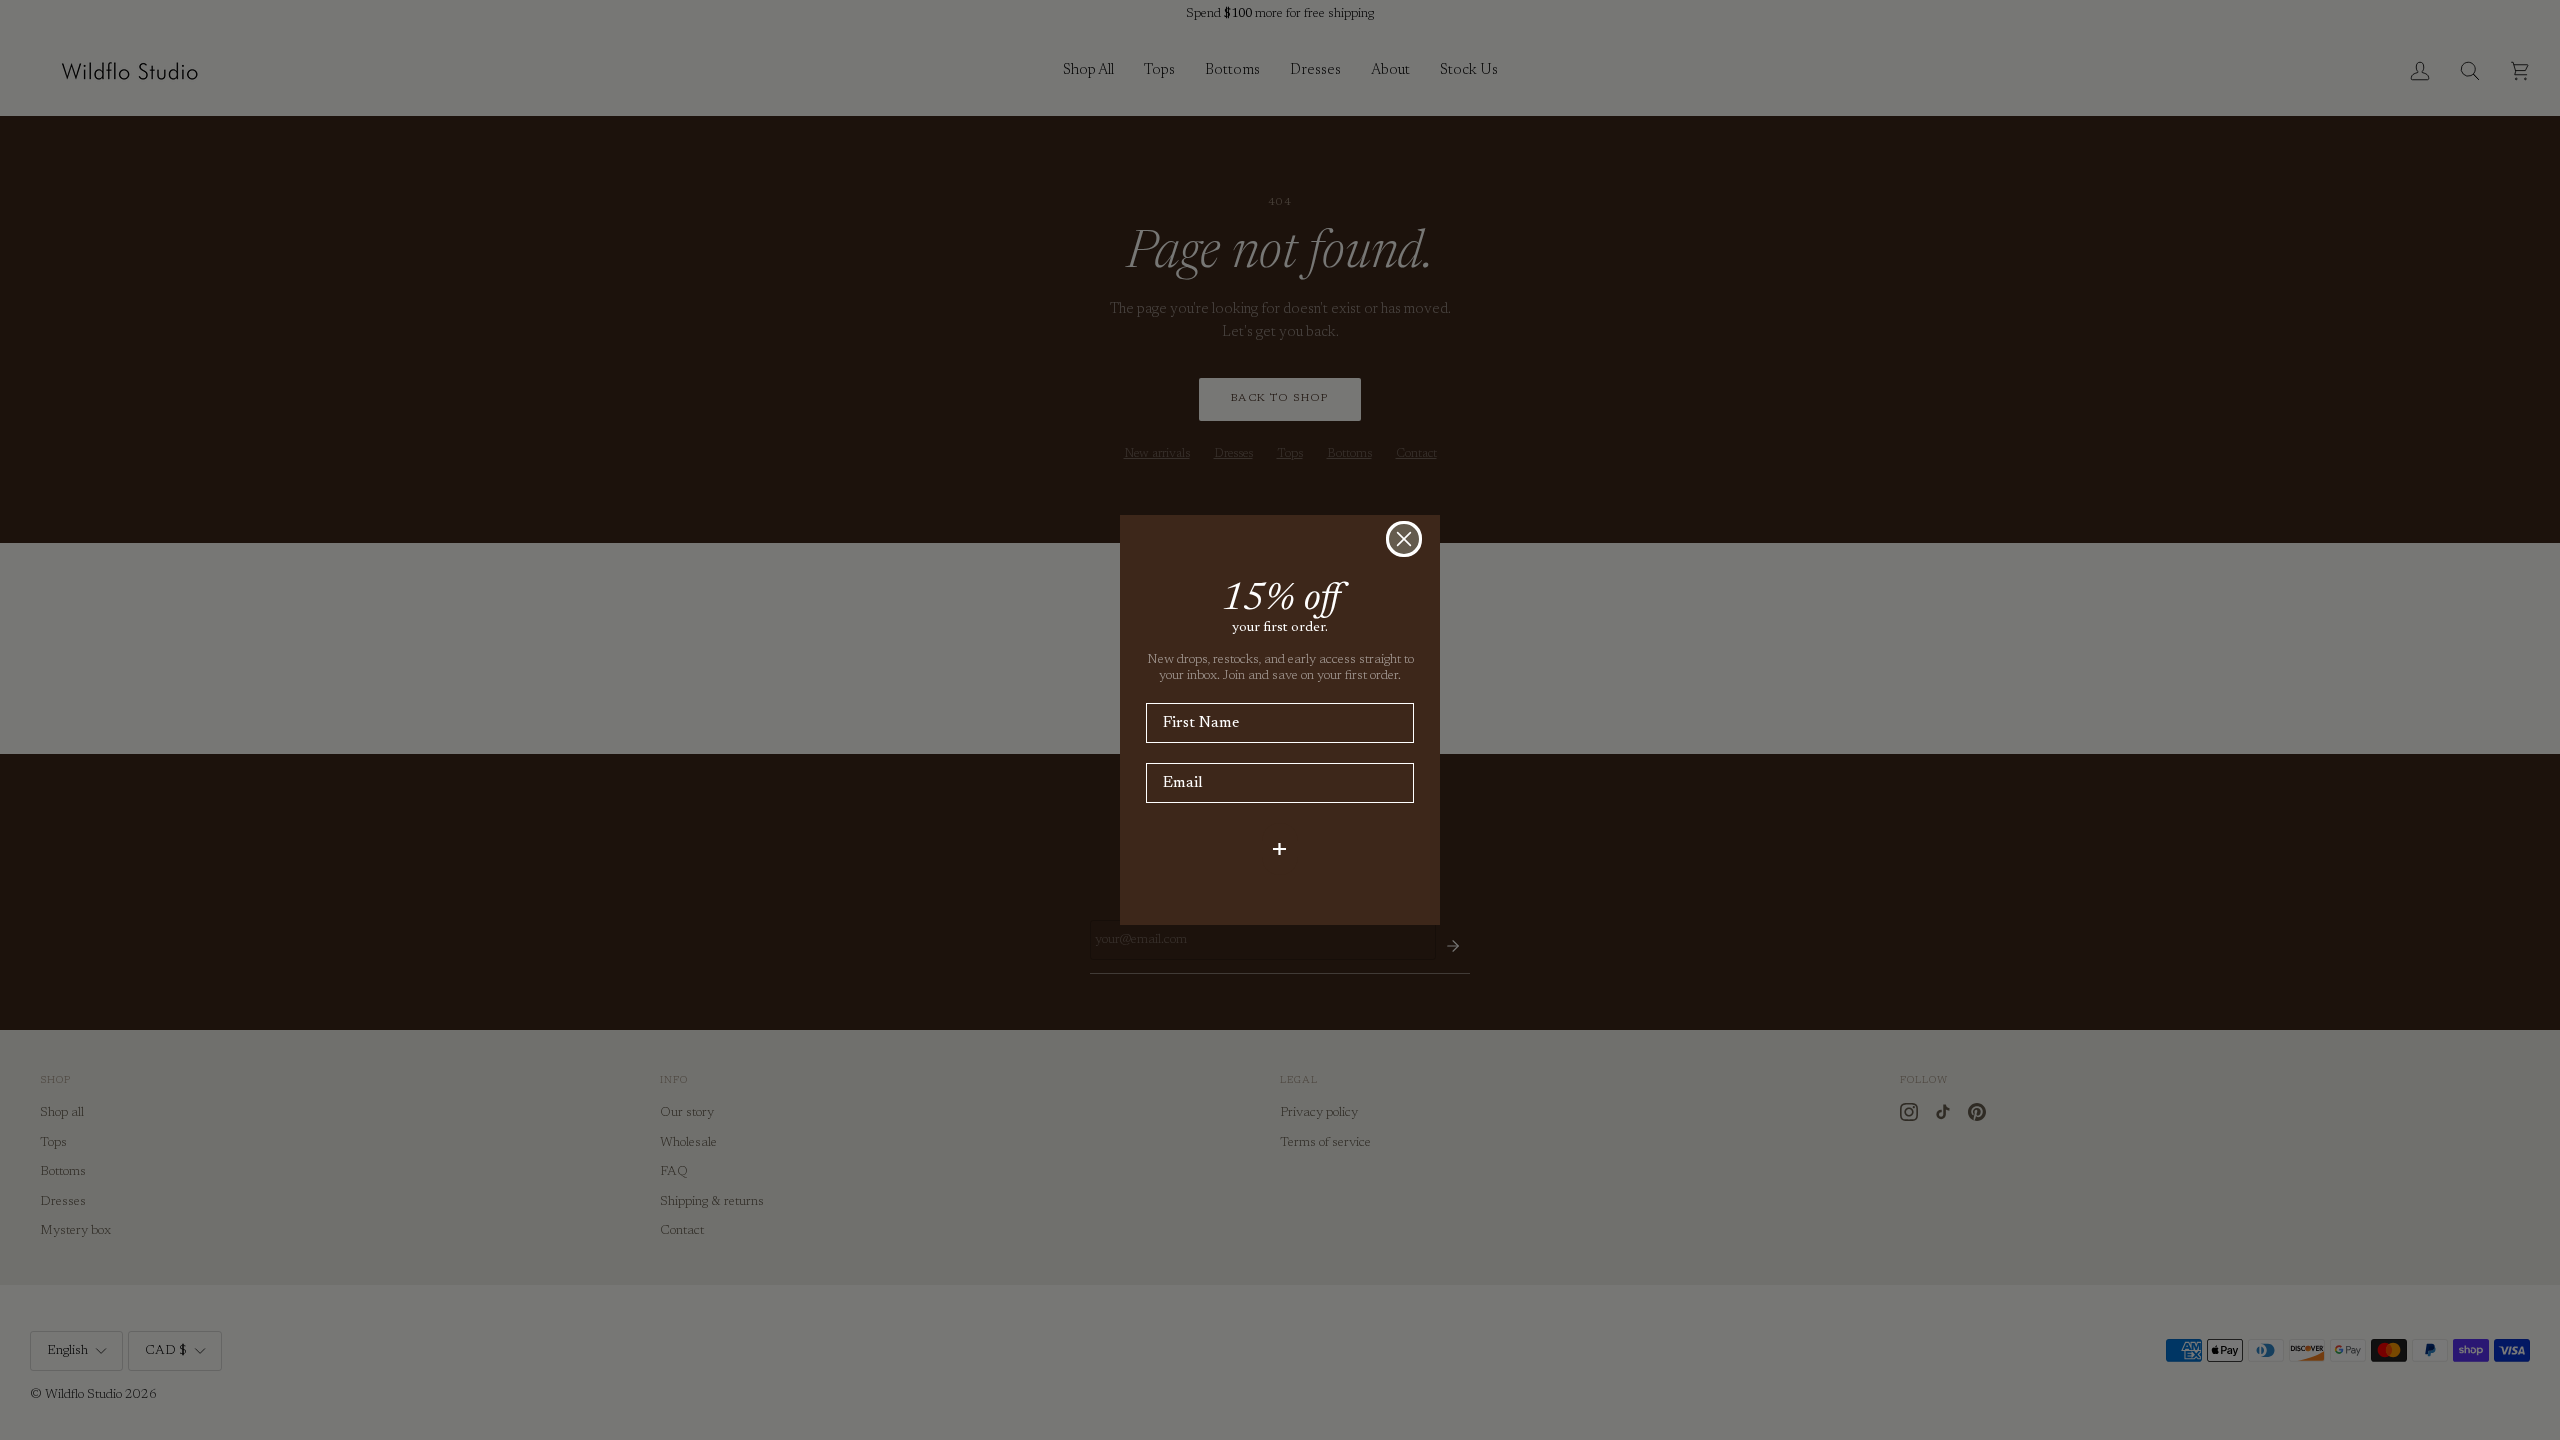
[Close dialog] (1404, 539)
